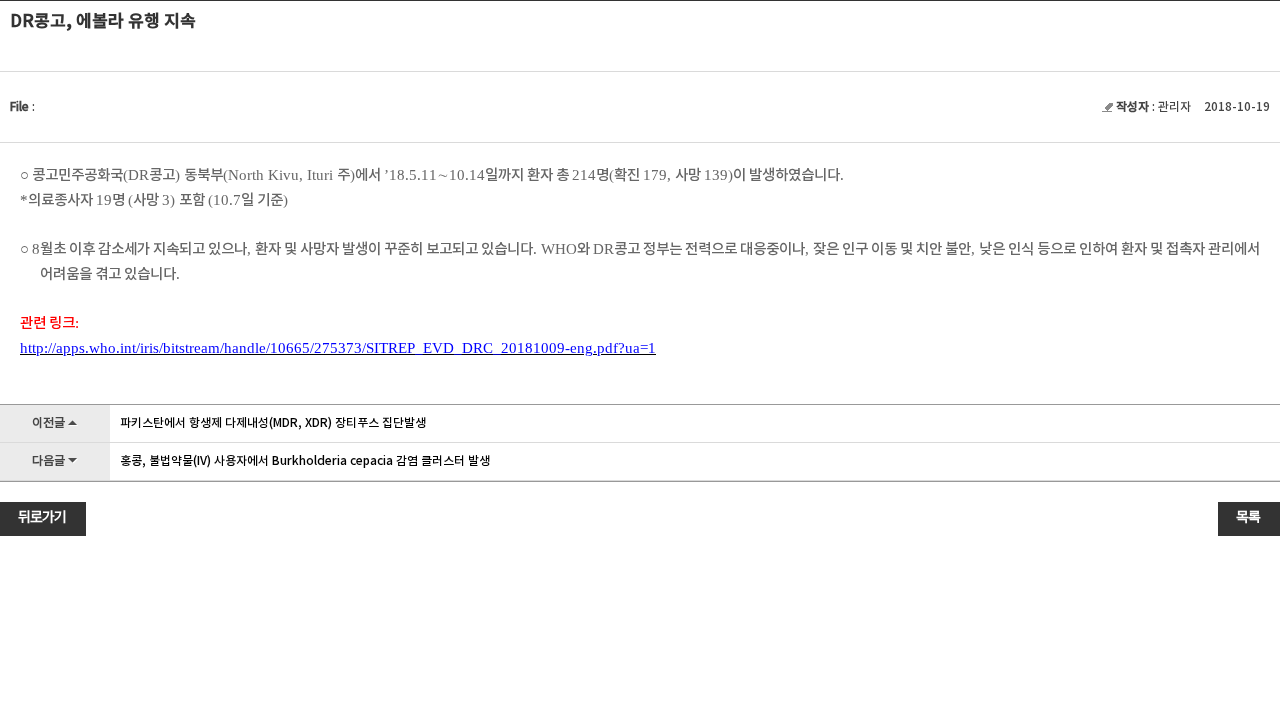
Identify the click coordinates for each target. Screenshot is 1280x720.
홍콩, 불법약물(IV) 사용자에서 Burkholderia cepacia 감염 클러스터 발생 (305, 461)
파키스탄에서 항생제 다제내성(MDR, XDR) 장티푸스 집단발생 (273, 423)
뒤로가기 (42, 518)
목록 (1248, 518)
